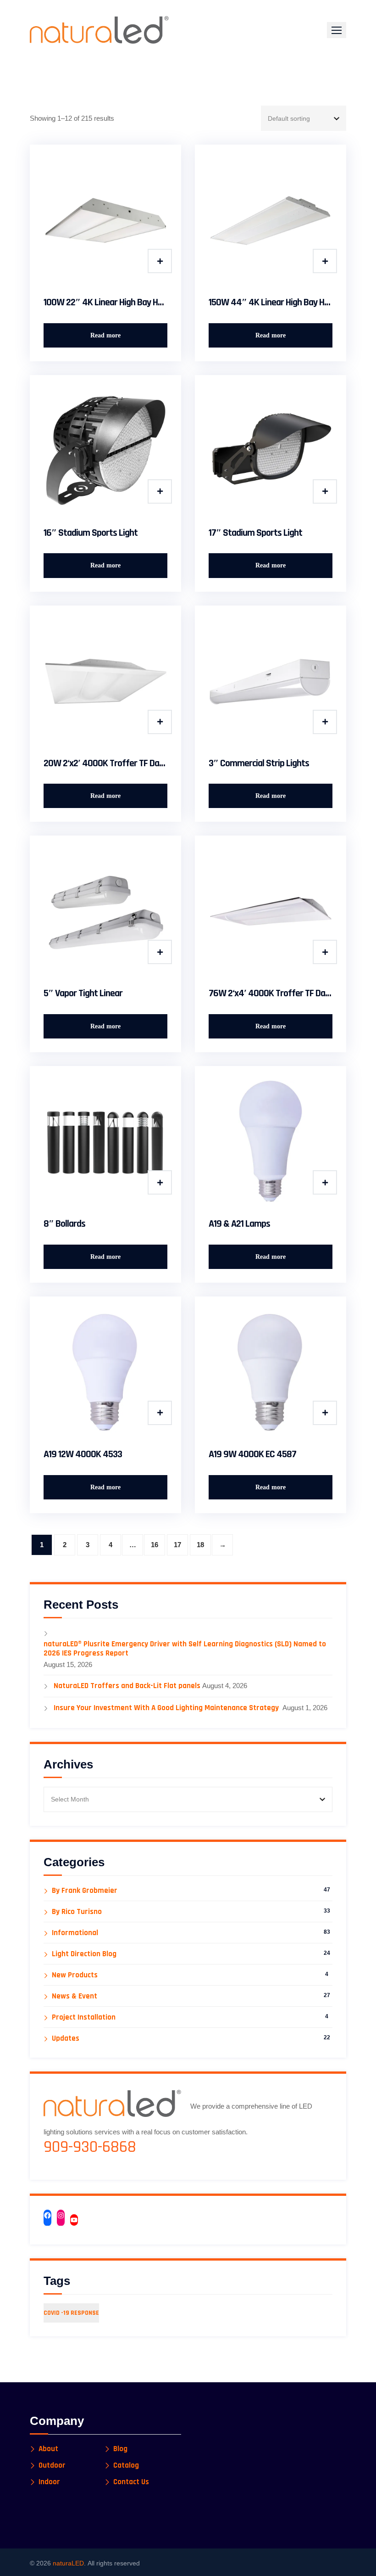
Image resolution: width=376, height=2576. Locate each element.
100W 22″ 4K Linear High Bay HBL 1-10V (105, 303)
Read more (105, 335)
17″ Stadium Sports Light (255, 533)
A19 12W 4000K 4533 (83, 1454)
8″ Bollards (64, 1224)
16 (155, 1545)
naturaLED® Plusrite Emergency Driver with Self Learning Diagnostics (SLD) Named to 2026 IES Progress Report (185, 1649)
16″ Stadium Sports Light (91, 533)
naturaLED (68, 2563)
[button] (337, 30)
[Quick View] (160, 261)
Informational (75, 1933)
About (48, 2449)
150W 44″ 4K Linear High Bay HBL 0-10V (271, 303)
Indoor (49, 2482)
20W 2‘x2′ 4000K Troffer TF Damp (105, 763)
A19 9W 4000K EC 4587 (252, 1454)
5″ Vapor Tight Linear (83, 993)
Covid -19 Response (71, 2313)
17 (177, 1545)
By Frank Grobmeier (85, 1891)
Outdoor (52, 2466)
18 (200, 1545)
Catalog (126, 2466)
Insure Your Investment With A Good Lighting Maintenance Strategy (167, 1708)
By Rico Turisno (77, 1912)
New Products (75, 1975)
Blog (120, 2449)
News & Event (75, 1996)
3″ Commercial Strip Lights (259, 763)
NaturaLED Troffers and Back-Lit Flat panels (127, 1686)
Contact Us (131, 2482)
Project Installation (84, 2018)
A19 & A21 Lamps (239, 1224)
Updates (66, 2039)
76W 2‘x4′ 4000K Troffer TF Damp (271, 993)
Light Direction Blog (84, 1954)
